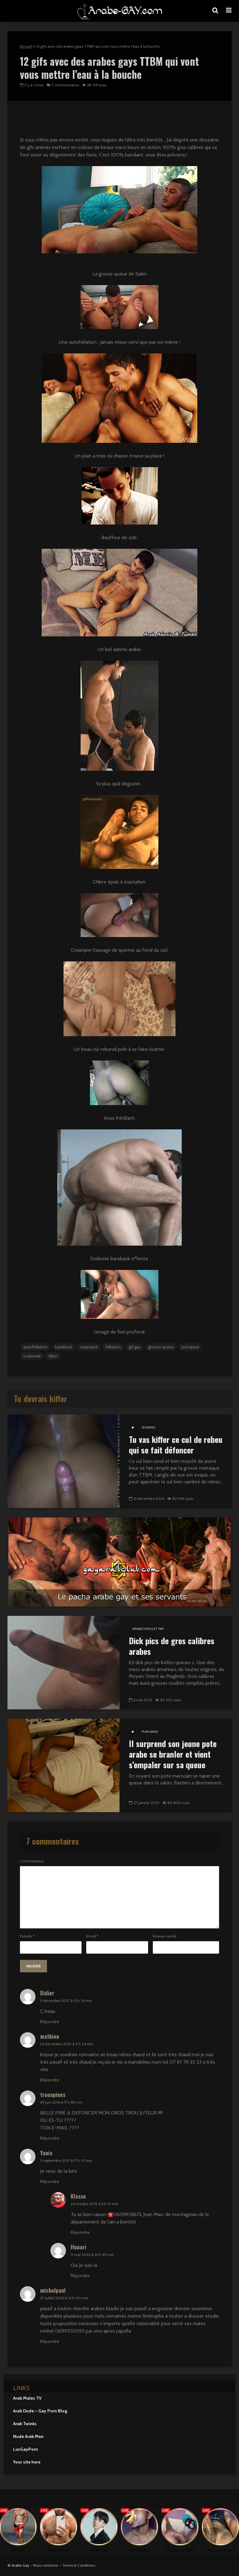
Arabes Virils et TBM (148, 1629)
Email (92, 1936)
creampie (89, 1347)
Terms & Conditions (79, 2565)
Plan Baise (150, 1732)
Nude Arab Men (28, 2436)
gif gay (135, 1347)
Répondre (50, 2022)
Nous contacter (46, 2565)
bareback (64, 1347)
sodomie (32, 1356)
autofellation (35, 1347)
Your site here (27, 2462)
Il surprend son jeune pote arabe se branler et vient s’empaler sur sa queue (173, 1754)
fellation (113, 1347)
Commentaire (32, 1861)
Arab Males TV (27, 2398)
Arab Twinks (25, 2424)
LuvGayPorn (26, 2449)
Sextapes (148, 1427)
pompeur (190, 1347)
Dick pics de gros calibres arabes (172, 1646)
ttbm (53, 1356)
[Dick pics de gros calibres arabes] (63, 1662)
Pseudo (27, 1936)
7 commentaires (65, 85)
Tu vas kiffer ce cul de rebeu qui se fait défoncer (176, 1445)
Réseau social (164, 1936)
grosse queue (161, 1347)
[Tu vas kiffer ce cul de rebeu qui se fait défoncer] (63, 1461)
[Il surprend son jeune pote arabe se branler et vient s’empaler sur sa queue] (63, 1765)
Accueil (26, 46)
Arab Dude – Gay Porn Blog (40, 2411)
